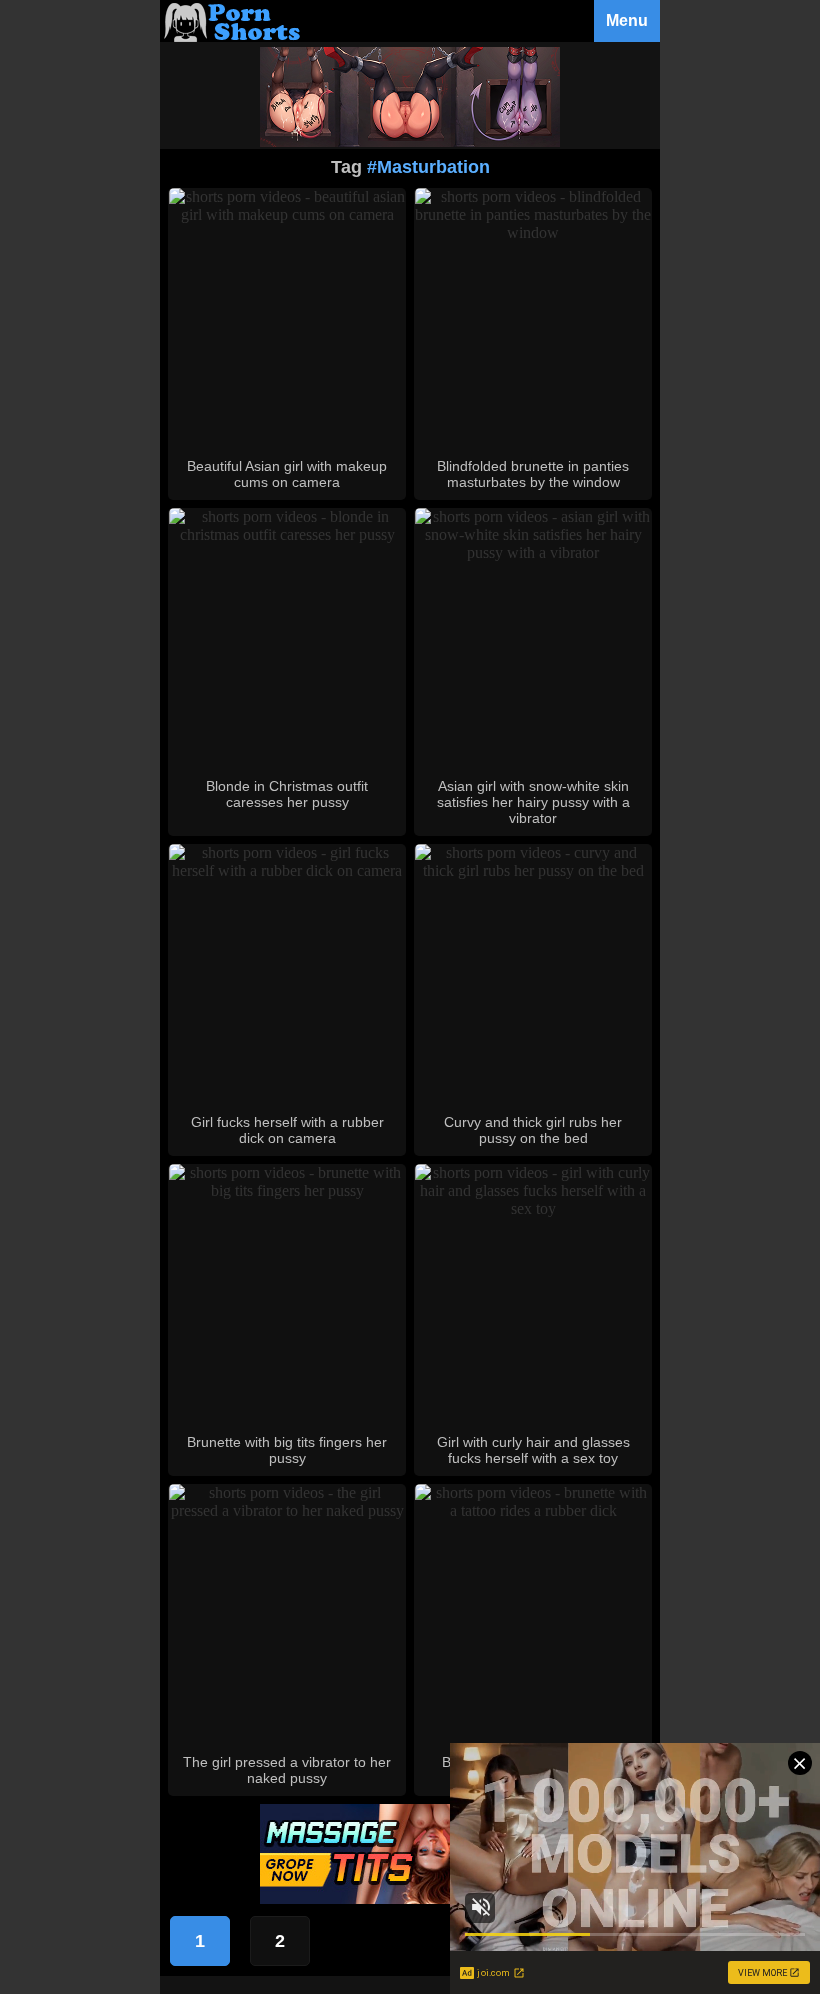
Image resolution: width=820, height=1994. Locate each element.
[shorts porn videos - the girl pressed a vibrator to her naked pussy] (287, 1510)
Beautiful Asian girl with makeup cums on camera (287, 474)
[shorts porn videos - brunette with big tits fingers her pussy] (287, 1190)
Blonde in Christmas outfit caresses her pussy (287, 794)
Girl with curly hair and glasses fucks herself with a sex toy (533, 1450)
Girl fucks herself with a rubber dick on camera (287, 1130)
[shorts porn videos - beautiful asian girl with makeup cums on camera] (287, 214)
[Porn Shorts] (235, 36)
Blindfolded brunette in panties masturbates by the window (533, 474)
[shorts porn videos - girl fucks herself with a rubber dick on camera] (287, 870)
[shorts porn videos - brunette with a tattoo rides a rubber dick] (533, 1510)
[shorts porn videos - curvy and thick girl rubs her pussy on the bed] (533, 870)
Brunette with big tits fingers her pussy (287, 1450)
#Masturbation (428, 167)
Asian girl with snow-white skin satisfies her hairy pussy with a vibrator (533, 802)
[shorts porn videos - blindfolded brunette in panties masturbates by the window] (533, 232)
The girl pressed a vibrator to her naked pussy (287, 1770)
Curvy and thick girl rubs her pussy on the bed (533, 1130)
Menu (627, 20)
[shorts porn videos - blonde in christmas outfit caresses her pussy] (287, 534)
